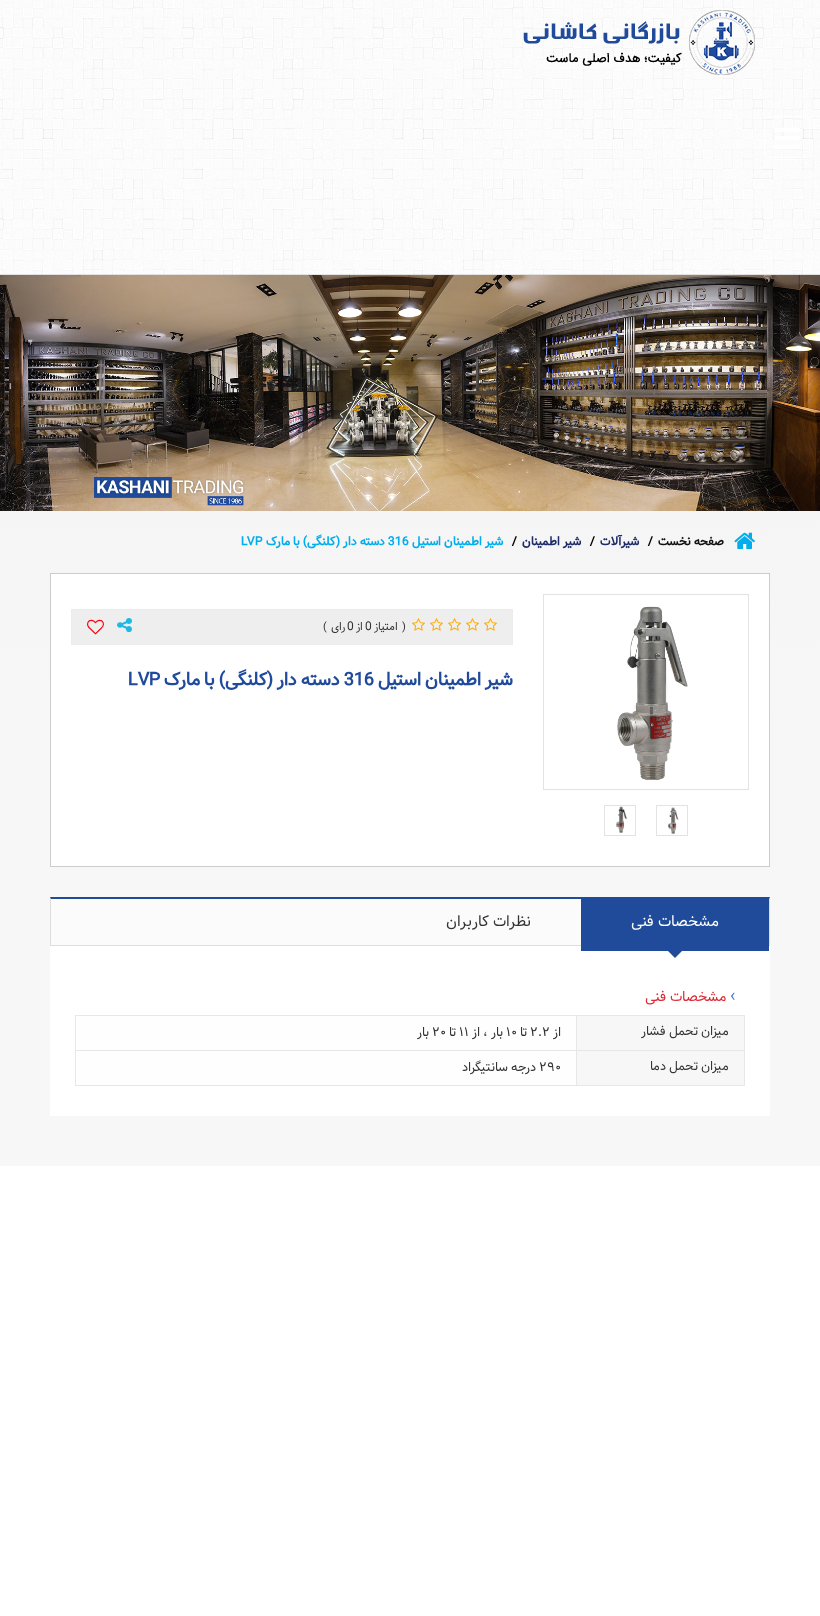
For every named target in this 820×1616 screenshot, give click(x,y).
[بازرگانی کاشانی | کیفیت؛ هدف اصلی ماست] (602, 42)
